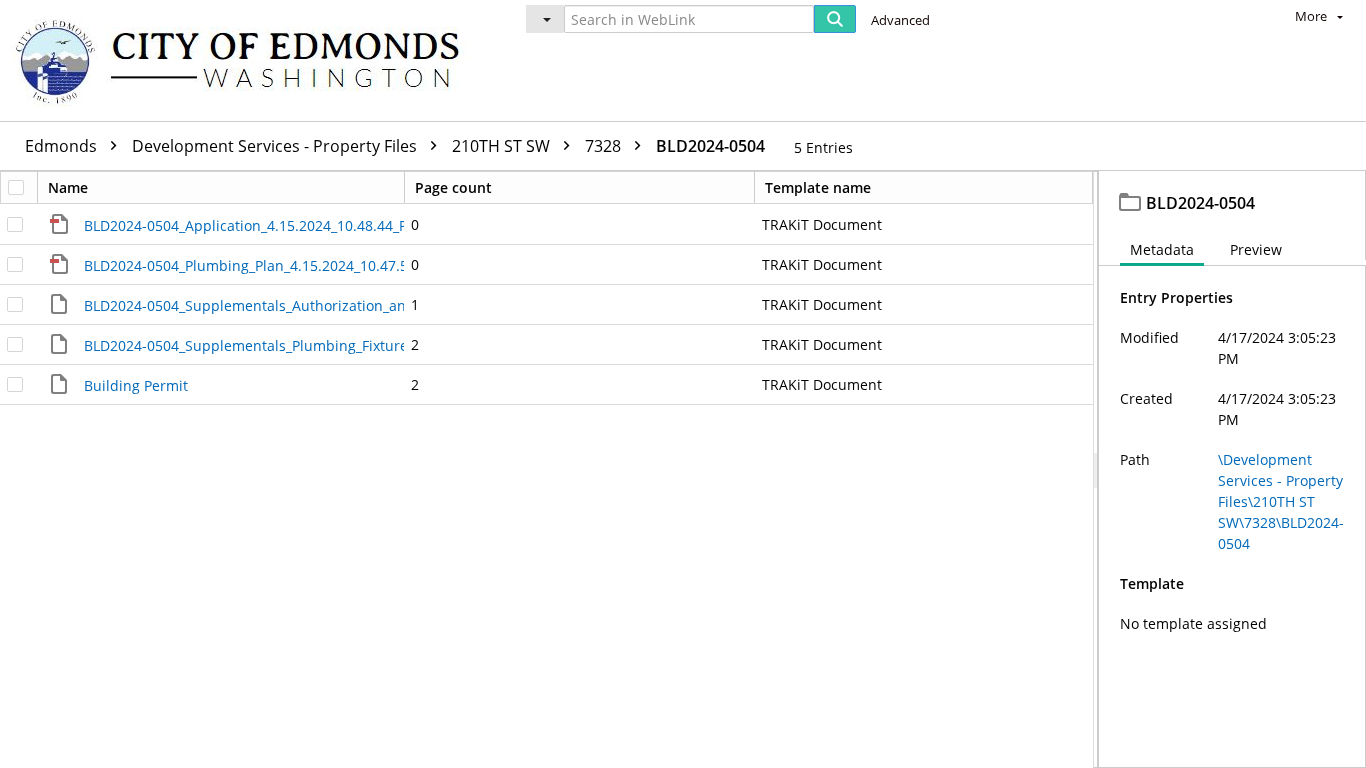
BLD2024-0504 (710, 146)
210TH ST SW (503, 146)
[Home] (247, 60)
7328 (605, 146)
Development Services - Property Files (276, 146)
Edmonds (63, 146)
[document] (1232, 469)
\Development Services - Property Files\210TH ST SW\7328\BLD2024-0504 (1281, 501)
